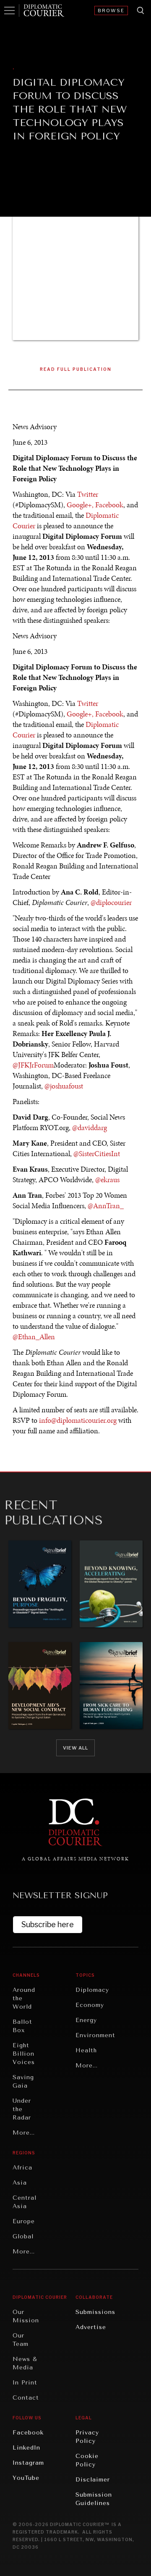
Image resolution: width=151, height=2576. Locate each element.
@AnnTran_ (106, 1206)
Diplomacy (92, 1990)
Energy (86, 2020)
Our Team (21, 2340)
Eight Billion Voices (24, 2054)
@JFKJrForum (33, 1065)
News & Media (25, 2363)
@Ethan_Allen (34, 1337)
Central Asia (25, 2202)
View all (75, 1748)
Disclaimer (93, 2480)
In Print (25, 2383)
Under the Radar (22, 2109)
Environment (95, 2035)
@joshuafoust (64, 1086)
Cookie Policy (87, 2460)
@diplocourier (111, 902)
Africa (22, 2168)
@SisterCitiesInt (97, 1154)
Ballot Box (22, 2026)
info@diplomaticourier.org (78, 1420)
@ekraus (107, 1180)
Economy (90, 2005)
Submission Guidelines (94, 2499)
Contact (26, 2398)
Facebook (109, 505)
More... (24, 2133)
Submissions (95, 2312)
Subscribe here (48, 1924)
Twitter (88, 494)
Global (23, 2236)
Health (86, 2050)
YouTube (26, 2478)
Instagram (28, 2463)
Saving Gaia (23, 2082)
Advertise (91, 2327)
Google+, (80, 505)
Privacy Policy (87, 2437)
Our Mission (26, 2316)
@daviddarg (90, 1128)
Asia (20, 2183)
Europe (24, 2221)
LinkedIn (26, 2448)
